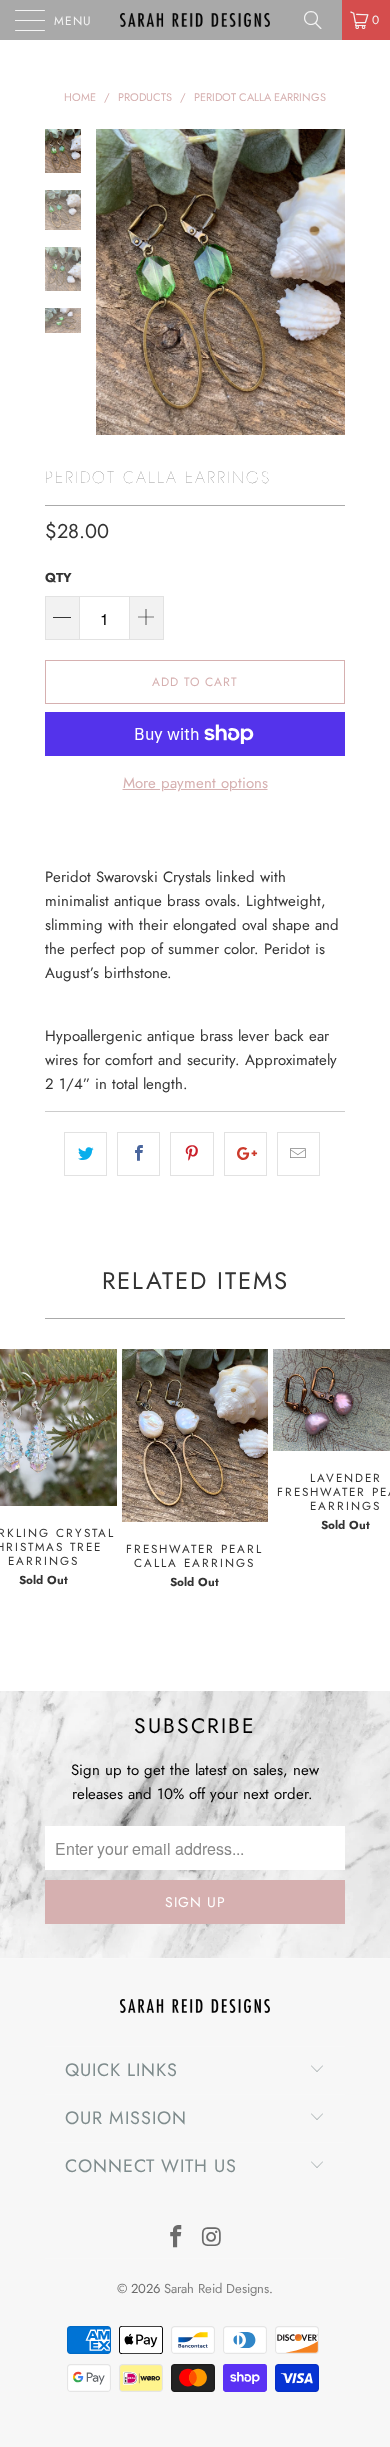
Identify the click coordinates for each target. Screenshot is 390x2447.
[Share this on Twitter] (85, 1154)
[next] (326, 282)
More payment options (195, 783)
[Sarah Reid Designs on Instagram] (212, 2238)
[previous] (115, 282)
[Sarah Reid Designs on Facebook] (176, 2238)
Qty (58, 577)
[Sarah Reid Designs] (195, 20)
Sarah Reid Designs (216, 2288)
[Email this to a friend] (298, 1154)
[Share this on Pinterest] (191, 1154)
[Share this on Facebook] (138, 1154)
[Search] (320, 20)
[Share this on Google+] (245, 1154)
